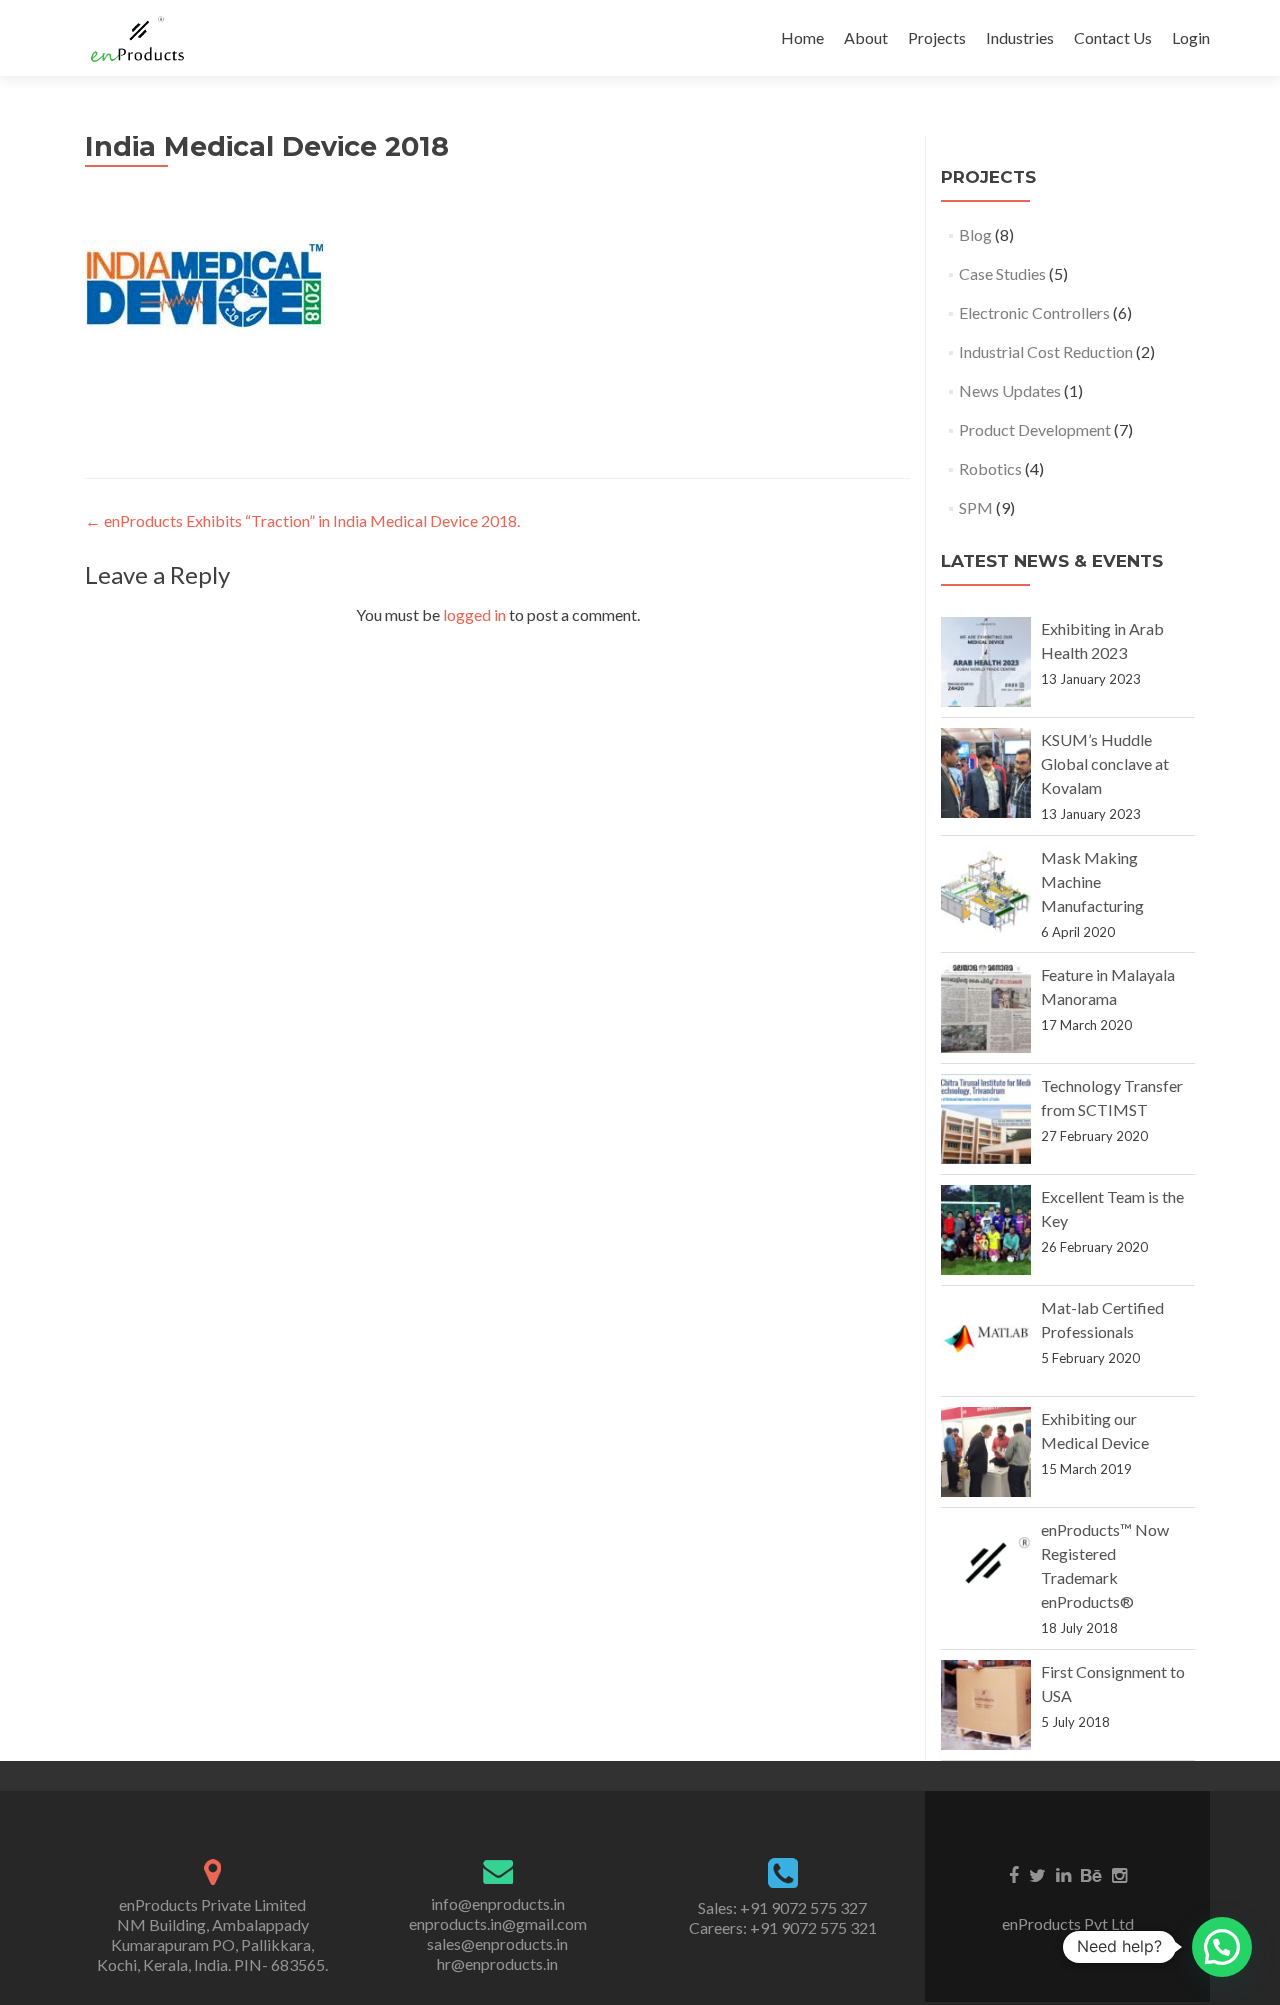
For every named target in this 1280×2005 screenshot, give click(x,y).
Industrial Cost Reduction (1046, 351)
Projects (937, 37)
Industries (1020, 37)
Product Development (1035, 429)
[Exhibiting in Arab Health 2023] (986, 662)
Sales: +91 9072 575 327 (782, 1907)
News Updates (1010, 390)
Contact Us (1113, 37)
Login (1191, 37)
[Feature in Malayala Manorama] (986, 1008)
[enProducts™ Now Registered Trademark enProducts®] (986, 1563)
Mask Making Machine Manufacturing (1092, 881)
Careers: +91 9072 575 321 (783, 1927)
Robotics (990, 468)
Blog (975, 234)
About (866, 37)
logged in (474, 614)
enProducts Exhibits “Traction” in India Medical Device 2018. (302, 520)
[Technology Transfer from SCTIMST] (986, 1119)
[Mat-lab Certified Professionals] (986, 1341)
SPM (976, 507)
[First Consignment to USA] (986, 1705)
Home (802, 37)
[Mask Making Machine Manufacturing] (986, 891)
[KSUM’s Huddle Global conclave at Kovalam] (986, 773)
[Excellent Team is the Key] (986, 1230)
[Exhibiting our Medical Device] (986, 1452)
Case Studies (1002, 273)
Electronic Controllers (1034, 312)
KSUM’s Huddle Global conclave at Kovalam (1105, 763)
